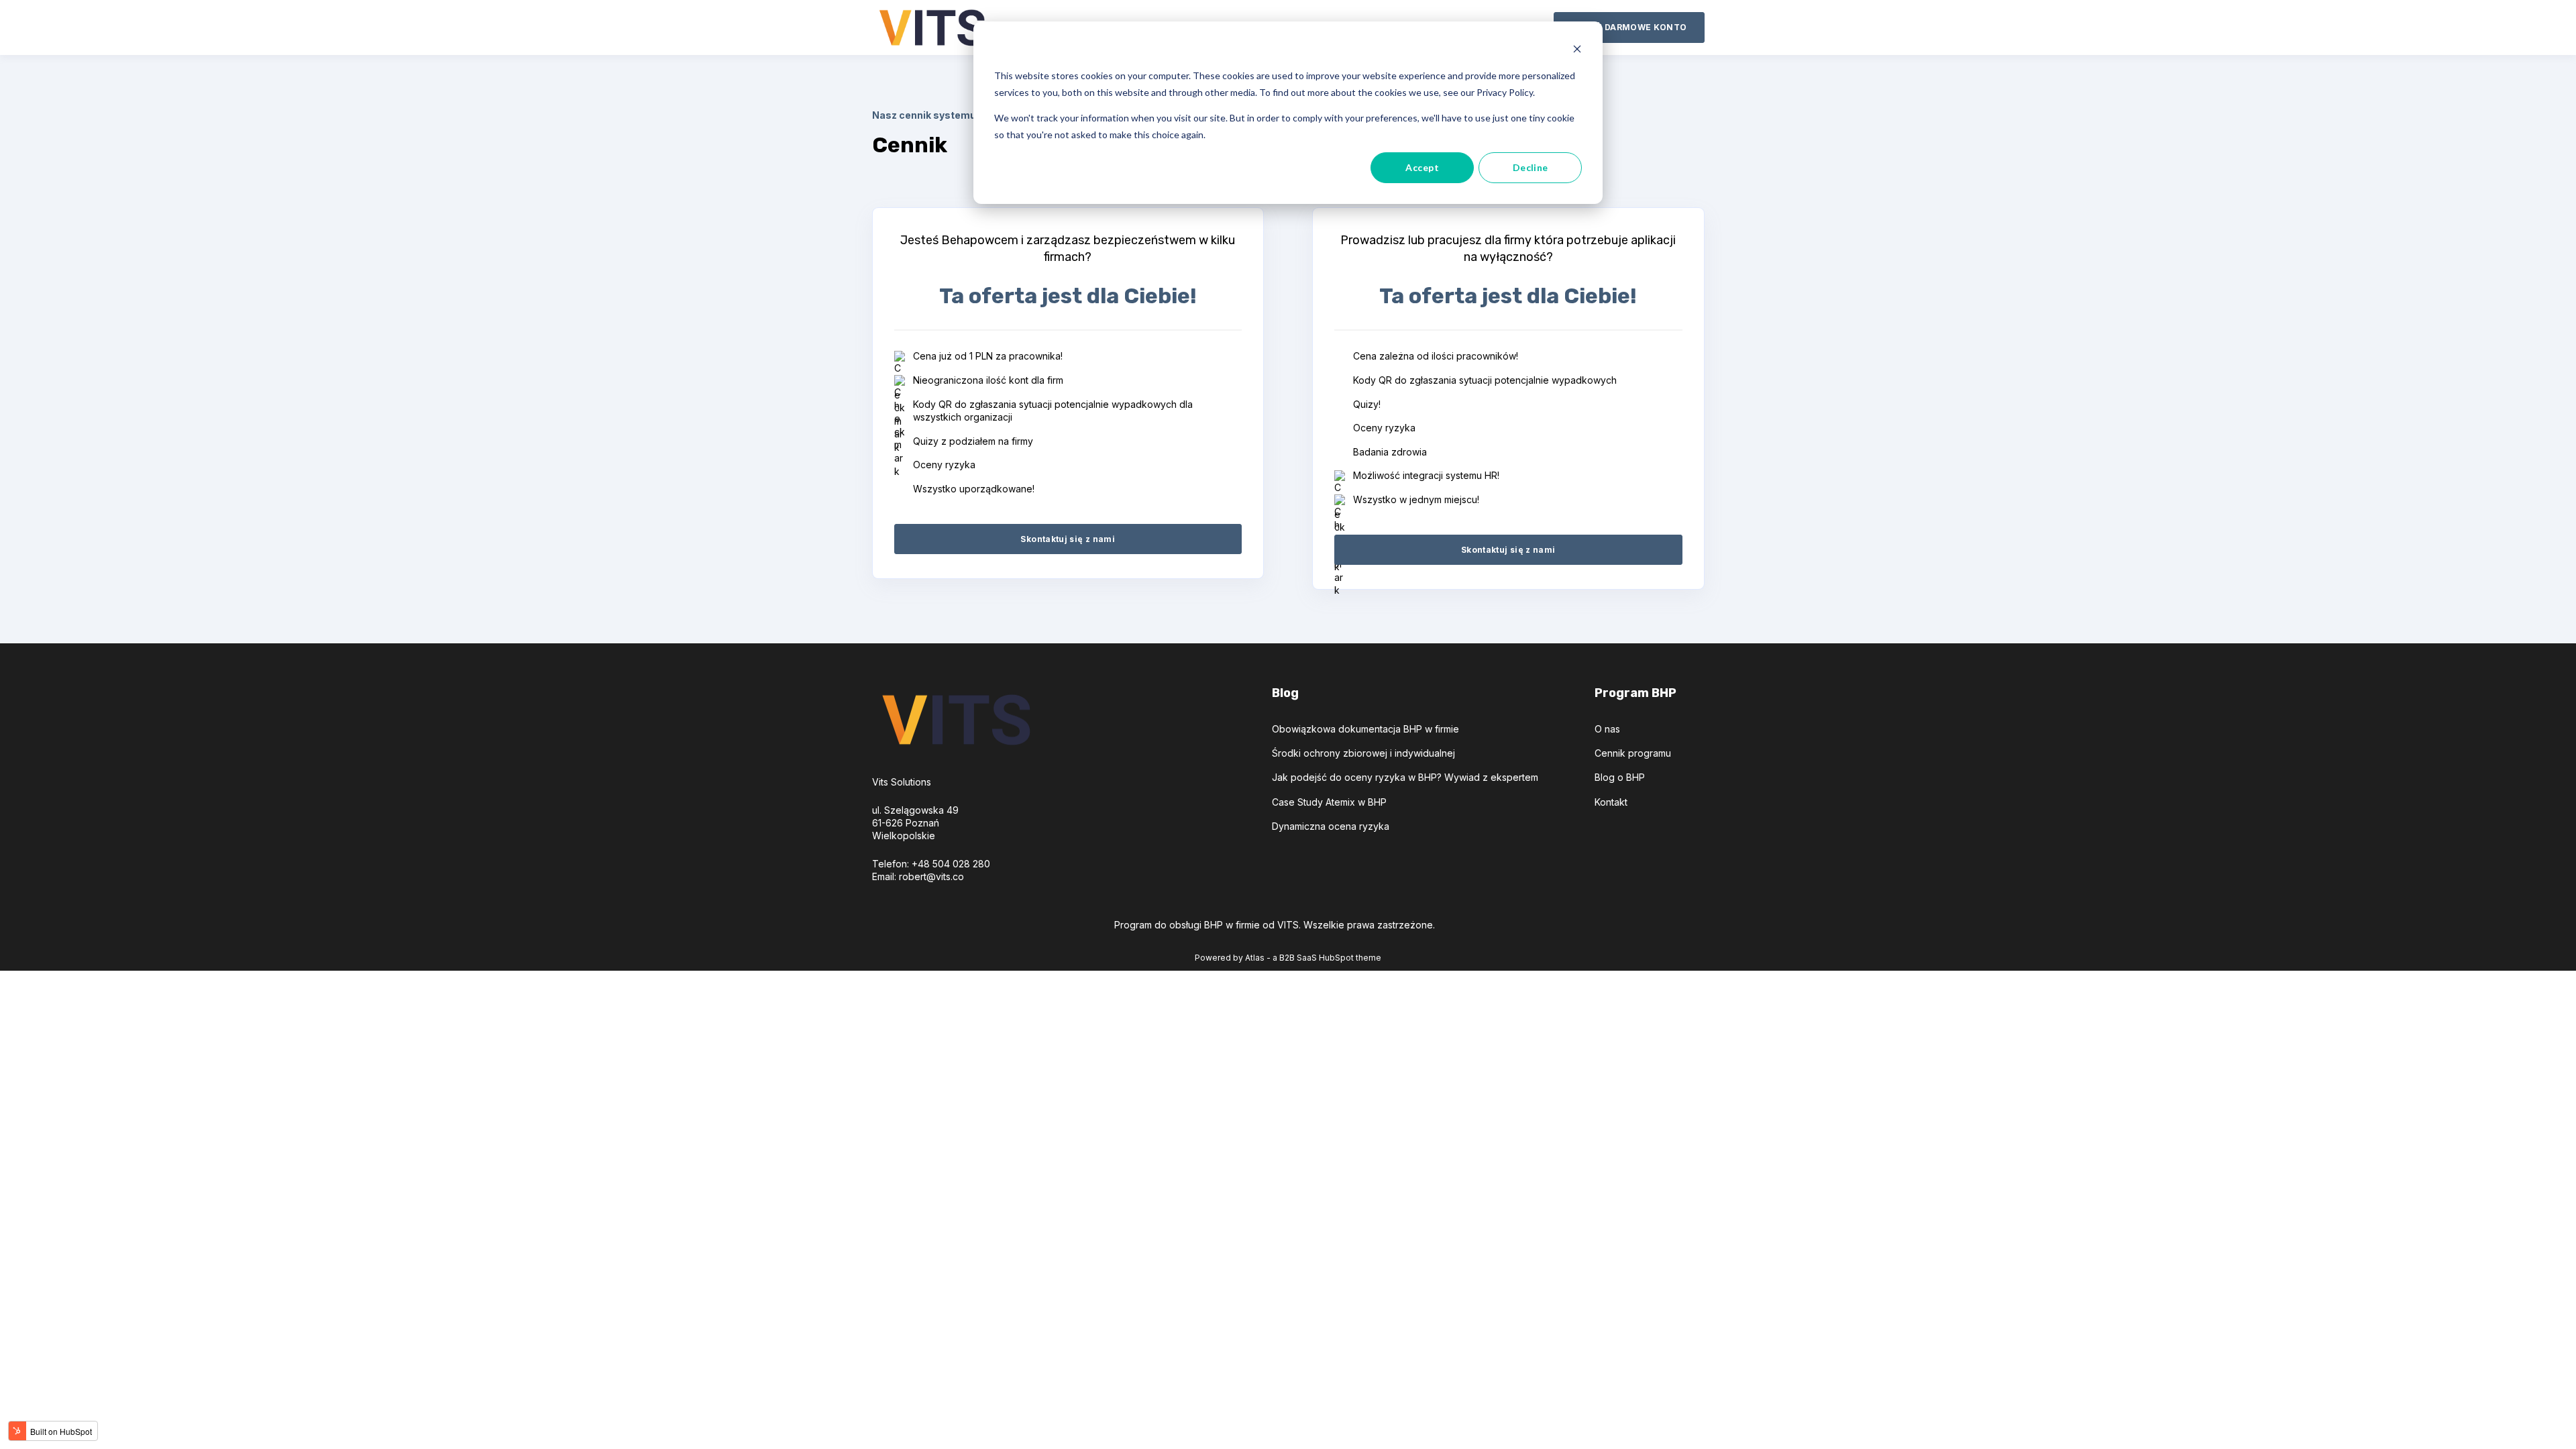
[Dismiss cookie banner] (1577, 51)
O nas (1607, 729)
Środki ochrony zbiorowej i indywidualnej (1363, 753)
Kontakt (1611, 802)
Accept (1422, 167)
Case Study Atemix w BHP (1329, 802)
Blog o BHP (1620, 777)
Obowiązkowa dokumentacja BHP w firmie (1365, 729)
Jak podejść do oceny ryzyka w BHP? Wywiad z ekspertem (1405, 777)
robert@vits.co (931, 876)
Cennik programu (1633, 753)
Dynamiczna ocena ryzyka (1331, 826)
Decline (1531, 167)
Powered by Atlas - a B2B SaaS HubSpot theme (1288, 958)
